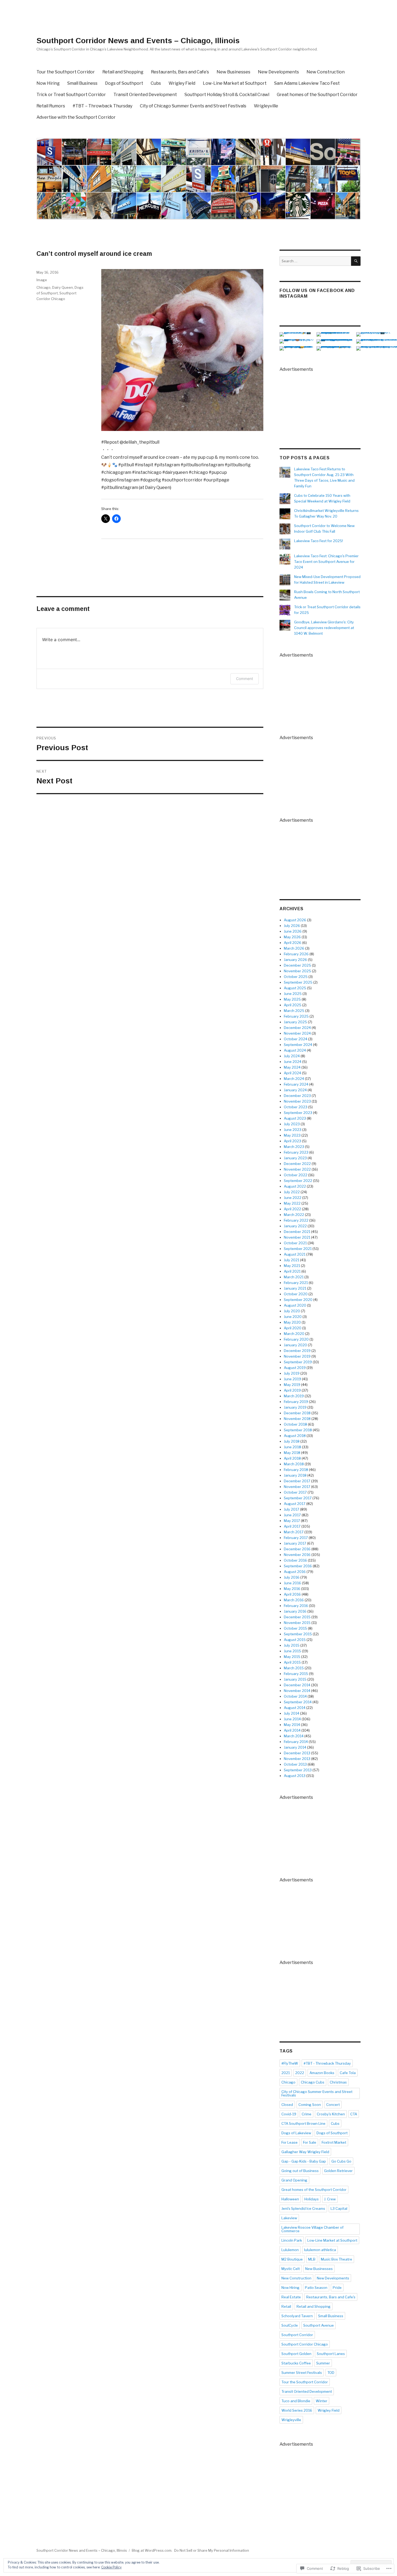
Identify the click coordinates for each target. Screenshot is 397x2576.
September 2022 (298, 1181)
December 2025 (297, 965)
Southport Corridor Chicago (305, 2344)
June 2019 (292, 1379)
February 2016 (296, 1606)
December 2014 (297, 1685)
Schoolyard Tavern (297, 2316)
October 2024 (296, 1039)
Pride (337, 2288)
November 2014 (297, 1691)
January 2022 (295, 1226)
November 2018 (297, 1419)
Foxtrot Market (334, 2142)
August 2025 (295, 988)
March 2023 (294, 1147)
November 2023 (297, 1101)
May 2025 (292, 999)
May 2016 (292, 1589)
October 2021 (295, 1243)
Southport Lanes (331, 2354)
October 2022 (296, 1175)
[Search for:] (315, 261)
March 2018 (294, 1464)
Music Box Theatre (337, 2259)
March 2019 (294, 1396)
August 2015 (295, 1640)
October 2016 (295, 1560)
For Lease (290, 2142)
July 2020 (292, 1311)
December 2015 (297, 1617)
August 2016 (295, 1572)
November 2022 (297, 1169)
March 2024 (294, 1079)
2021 (286, 2073)
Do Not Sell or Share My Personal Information (212, 2550)
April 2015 (292, 1662)
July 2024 (292, 1056)
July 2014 (292, 1713)
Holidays (312, 2199)
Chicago (43, 287)
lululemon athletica (320, 2250)
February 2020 (296, 1339)
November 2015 (297, 1623)
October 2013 (295, 1764)
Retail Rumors (51, 106)
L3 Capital (339, 2208)
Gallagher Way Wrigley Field (305, 2152)
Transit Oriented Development (145, 95)
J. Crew (330, 2199)
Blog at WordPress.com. (152, 2550)
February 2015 (296, 1674)
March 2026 (294, 948)
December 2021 (297, 1232)
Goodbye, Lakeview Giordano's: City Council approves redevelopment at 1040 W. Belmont (324, 628)
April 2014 (292, 1730)
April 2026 (293, 943)
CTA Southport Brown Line (303, 2123)
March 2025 (294, 1011)
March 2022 (294, 1215)
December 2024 (297, 1028)
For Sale (310, 2142)
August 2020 (295, 1305)
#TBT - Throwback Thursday (327, 2063)
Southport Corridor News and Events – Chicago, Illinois (138, 41)
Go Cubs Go (341, 2161)
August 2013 (295, 1776)
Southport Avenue (319, 2325)
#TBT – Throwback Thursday (102, 106)
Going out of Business (300, 2171)
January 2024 (295, 1090)
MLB (312, 2259)
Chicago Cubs (313, 2082)
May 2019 (292, 1385)
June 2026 (293, 931)
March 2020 (294, 1334)
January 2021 (295, 1288)
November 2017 (297, 1487)
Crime (307, 2114)
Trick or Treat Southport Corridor (71, 95)
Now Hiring (48, 83)
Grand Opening (294, 2180)
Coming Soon (310, 2105)
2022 (300, 2073)
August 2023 (295, 1118)
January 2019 (295, 1407)
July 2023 (292, 1124)
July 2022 (292, 1192)
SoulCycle (290, 2325)
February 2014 (296, 1742)
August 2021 (295, 1254)
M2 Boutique (292, 2259)
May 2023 (292, 1135)
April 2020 (293, 1328)
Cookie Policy (111, 2567)
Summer (323, 2363)
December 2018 (297, 1413)
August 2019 (295, 1368)
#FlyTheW (290, 2063)
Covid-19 (289, 2114)
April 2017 (292, 1526)
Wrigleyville (266, 106)
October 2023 (296, 1107)
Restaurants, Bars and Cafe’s (180, 72)
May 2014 (292, 1725)
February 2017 (296, 1538)
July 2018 (292, 1441)
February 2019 (296, 1402)
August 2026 (295, 920)
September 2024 (298, 1045)
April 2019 (292, 1390)
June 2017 (292, 1515)
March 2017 (294, 1532)
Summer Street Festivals (302, 2373)
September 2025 (298, 982)
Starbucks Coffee (296, 2363)
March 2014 (294, 1736)
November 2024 (297, 1033)
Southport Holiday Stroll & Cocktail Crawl (227, 95)
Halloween (290, 2199)
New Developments (278, 72)
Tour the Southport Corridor (66, 72)
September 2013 (298, 1770)
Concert (333, 2105)
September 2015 (298, 1634)
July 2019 (292, 1373)
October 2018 (295, 1424)
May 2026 (292, 937)
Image (42, 280)
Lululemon (290, 2250)
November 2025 (297, 971)
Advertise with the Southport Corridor (76, 117)
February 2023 (296, 1152)
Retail (286, 2306)
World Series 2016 (297, 2410)
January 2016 (295, 1611)
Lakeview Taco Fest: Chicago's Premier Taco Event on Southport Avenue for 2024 (326, 562)
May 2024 (292, 1067)
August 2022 (295, 1186)
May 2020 (292, 1322)
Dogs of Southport (124, 83)
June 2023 (293, 1130)
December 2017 (297, 1481)
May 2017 (292, 1521)
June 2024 (293, 1062)
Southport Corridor (297, 2335)
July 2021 (292, 1260)
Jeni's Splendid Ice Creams (303, 2208)
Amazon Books (322, 2073)
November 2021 (297, 1237)
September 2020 (298, 1300)
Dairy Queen (63, 287)
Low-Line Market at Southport (235, 83)
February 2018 (296, 1470)
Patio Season (316, 2288)
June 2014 (292, 1719)
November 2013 (297, 1759)
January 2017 (295, 1543)
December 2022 (297, 1164)
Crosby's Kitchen (331, 2114)
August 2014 (295, 1708)
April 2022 (292, 1209)
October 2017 (295, 1492)
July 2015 (292, 1645)
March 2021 (294, 1277)
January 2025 (295, 1022)
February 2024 (296, 1084)
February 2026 (296, 954)
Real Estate (291, 2297)
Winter (322, 2401)
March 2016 (294, 1600)
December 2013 (297, 1753)
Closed (287, 2105)
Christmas (338, 2082)
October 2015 (295, 1628)
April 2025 (293, 1005)
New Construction (326, 72)
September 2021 (298, 1249)
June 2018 (292, 1447)
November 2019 (297, 1356)
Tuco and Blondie (296, 2401)
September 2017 (298, 1498)
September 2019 (298, 1362)
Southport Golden (296, 2354)
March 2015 (294, 1668)
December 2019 (297, 1351)
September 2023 (298, 1113)
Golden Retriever (338, 2171)
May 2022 (292, 1203)
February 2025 (296, 1016)
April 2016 (292, 1594)
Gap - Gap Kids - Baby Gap (304, 2161)
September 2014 (298, 1702)
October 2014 (295, 1696)
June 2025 (293, 994)
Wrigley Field (182, 83)
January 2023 (295, 1158)
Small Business (82, 83)
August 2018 (295, 1436)
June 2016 (292, 1583)
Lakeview (289, 2218)
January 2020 (295, 1345)
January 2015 (295, 1679)
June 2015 (292, 1651)
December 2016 (297, 1549)
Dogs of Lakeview (296, 2133)
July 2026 (292, 926)
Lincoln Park (292, 2240)
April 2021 (292, 1271)
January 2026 (295, 960)
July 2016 (292, 1577)
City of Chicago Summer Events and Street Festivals (193, 106)
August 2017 (295, 1504)
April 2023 (292, 1141)
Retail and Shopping (123, 72)
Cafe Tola (348, 2073)
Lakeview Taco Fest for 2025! (319, 541)
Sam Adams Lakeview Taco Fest (307, 83)
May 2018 (292, 1453)
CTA (354, 2114)
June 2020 (293, 1317)
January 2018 (295, 1475)
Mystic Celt (291, 2269)
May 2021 (292, 1266)
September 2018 (298, 1430)
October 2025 (296, 977)
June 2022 (293, 1198)
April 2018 (292, 1458)
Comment (245, 679)
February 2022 (296, 1220)
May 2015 (292, 1657)
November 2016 (297, 1555)
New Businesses (233, 72)
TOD (331, 2373)
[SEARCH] (356, 261)
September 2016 (298, 1566)
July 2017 (292, 1509)
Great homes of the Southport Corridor (317, 95)
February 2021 (296, 1283)
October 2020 (296, 1294)
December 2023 (297, 1096)
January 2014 (295, 1747)
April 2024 (292, 1073)
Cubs (156, 83)
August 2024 (295, 1050)
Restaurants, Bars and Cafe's (331, 2297)
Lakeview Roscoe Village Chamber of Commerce (312, 2229)
